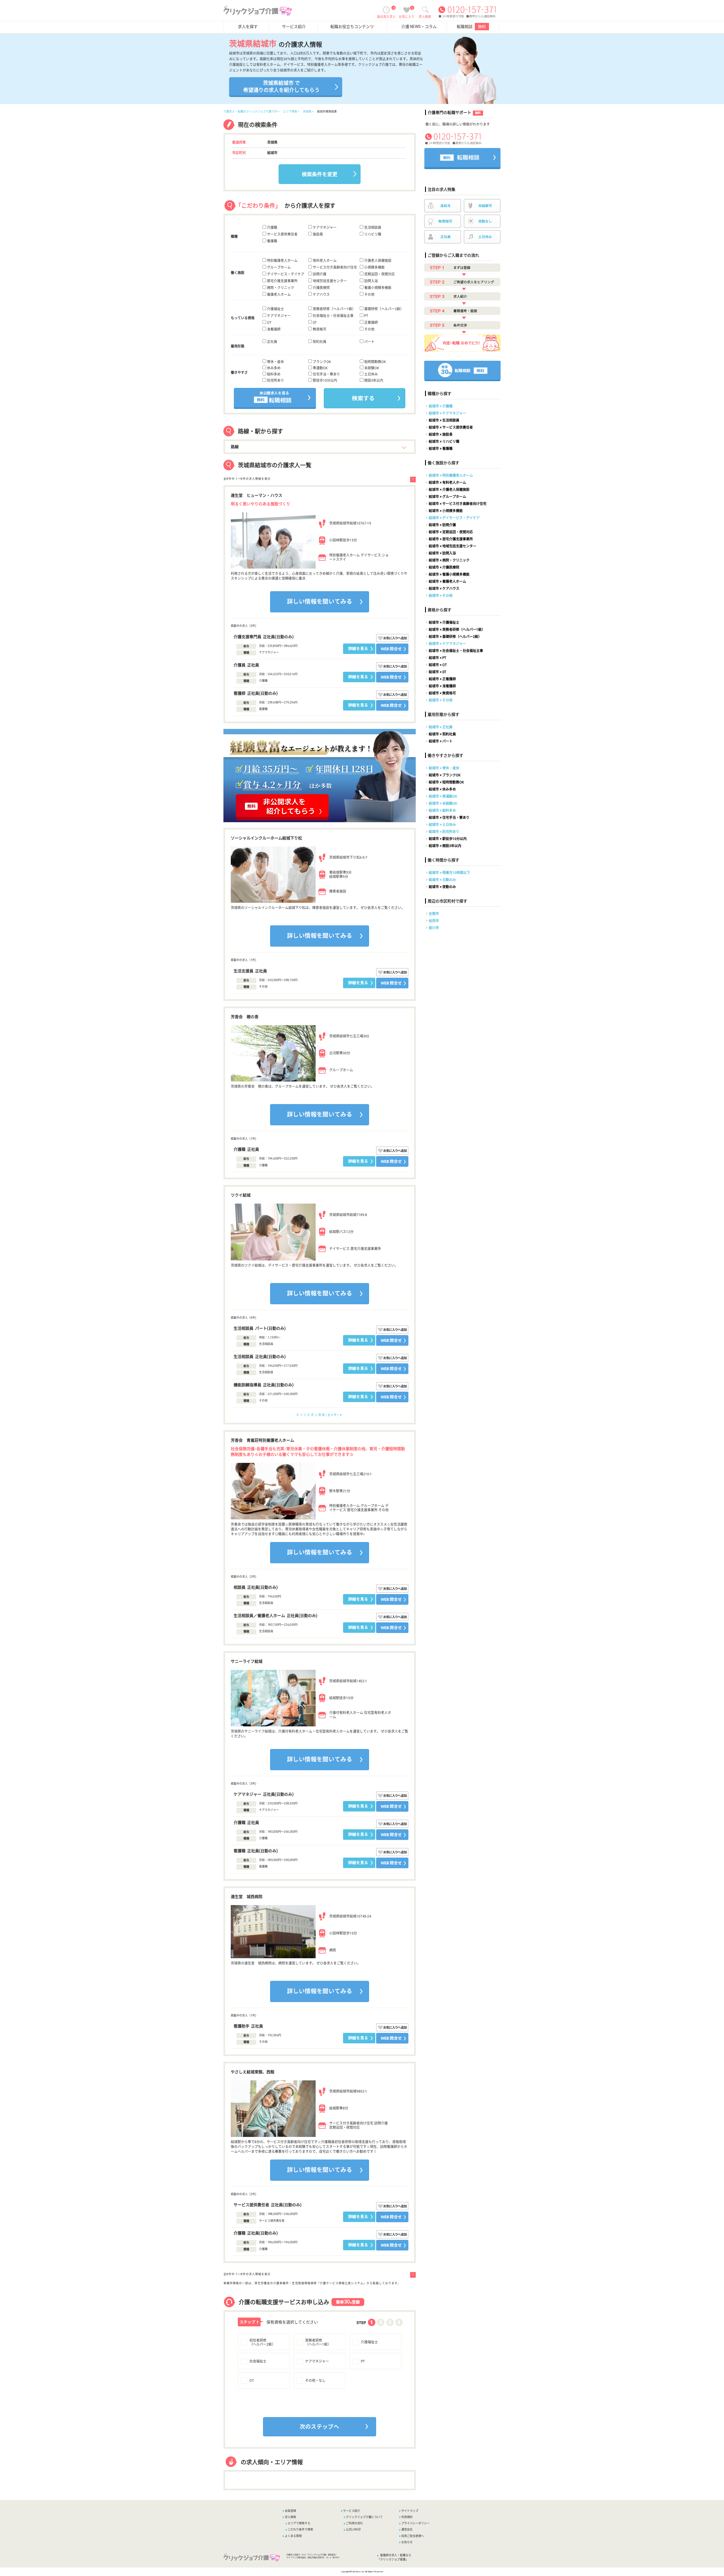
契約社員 (319, 342)
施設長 (317, 234)
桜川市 (434, 928)
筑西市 (434, 921)
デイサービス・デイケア (285, 274)
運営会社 (407, 2529)
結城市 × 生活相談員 (444, 420)
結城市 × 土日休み (442, 825)
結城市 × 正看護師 (442, 679)
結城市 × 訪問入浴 (442, 553)
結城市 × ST (438, 672)
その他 (369, 295)
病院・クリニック (280, 288)
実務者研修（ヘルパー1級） (334, 309)
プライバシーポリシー (415, 2523)
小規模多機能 (374, 267)
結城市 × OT (438, 665)
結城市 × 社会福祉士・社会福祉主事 (456, 651)
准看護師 (273, 329)
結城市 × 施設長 (441, 435)
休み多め (273, 368)
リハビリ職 (372, 234)
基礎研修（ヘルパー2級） (383, 309)
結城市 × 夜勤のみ (442, 887)
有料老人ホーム (324, 261)
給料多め (273, 374)
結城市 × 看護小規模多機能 (449, 575)
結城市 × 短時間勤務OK (446, 782)
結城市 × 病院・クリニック (449, 560)
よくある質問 (293, 2536)
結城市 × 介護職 (441, 406)
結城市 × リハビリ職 (444, 442)
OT (269, 323)
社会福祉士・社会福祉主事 (333, 316)
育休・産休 (275, 362)
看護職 (272, 241)
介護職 (272, 228)
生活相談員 (372, 228)
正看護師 (371, 323)
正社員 (272, 342)
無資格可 (319, 329)
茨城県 (307, 112)
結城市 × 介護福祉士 (444, 623)
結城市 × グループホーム (447, 497)
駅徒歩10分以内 (325, 381)
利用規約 (407, 2517)
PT (366, 316)
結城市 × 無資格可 (442, 693)
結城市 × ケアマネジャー (447, 413)
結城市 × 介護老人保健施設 (449, 490)
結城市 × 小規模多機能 (446, 511)
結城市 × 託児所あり (444, 832)
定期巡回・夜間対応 (379, 274)
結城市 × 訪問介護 (442, 525)
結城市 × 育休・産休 (444, 768)
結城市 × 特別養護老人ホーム (451, 476)
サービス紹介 (294, 27)
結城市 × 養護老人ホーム (447, 582)
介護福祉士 (275, 309)
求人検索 (290, 2517)
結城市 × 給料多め (442, 811)
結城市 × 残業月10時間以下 (449, 873)
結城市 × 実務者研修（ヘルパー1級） (457, 630)
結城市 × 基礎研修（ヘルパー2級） (455, 637)
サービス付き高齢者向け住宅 (334, 267)
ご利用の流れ (354, 2523)
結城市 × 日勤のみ (442, 880)
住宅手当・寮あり (326, 374)
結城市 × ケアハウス (444, 589)
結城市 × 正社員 (441, 727)
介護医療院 (321, 288)
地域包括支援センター (329, 281)
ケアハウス (321, 295)
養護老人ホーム (278, 295)
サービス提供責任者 (282, 234)
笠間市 (434, 914)
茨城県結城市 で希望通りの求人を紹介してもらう (281, 87)
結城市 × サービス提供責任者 (451, 427)
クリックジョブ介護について (364, 2517)
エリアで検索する (299, 2523)
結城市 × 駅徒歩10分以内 (448, 839)
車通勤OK (320, 368)
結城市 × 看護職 (441, 449)
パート (369, 342)
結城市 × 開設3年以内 (445, 846)
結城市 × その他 (441, 596)
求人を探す (248, 27)
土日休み (371, 374)
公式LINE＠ (353, 2529)
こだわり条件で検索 (300, 2529)
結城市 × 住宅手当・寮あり (449, 818)
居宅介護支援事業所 (282, 281)
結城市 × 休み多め (442, 789)
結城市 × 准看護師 (442, 686)
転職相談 (471, 27)
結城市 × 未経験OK (443, 804)
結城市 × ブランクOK (445, 775)
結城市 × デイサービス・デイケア (454, 518)
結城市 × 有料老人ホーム (447, 483)
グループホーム (278, 267)
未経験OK (371, 368)
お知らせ (407, 2542)
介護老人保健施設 (377, 261)
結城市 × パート (441, 741)
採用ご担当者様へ (413, 2536)
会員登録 (290, 2511)
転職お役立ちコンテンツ (352, 27)
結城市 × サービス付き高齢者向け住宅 (458, 504)
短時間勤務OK (375, 362)
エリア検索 (290, 112)
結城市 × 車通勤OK (443, 796)
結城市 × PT (438, 658)
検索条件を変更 (320, 174)
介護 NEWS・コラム (419, 27)
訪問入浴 (371, 281)
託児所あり (275, 381)
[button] (276, 2438)
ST (314, 323)
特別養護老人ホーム (282, 261)
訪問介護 (319, 274)
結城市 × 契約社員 (442, 734)
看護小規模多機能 (377, 288)
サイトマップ (410, 2511)
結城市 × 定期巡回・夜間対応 (451, 532)
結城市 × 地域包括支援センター (453, 546)
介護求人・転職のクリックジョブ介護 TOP (250, 112)
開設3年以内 (373, 381)
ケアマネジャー (324, 228)
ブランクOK (321, 362)
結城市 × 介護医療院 (444, 567)
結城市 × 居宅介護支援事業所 (451, 539)
